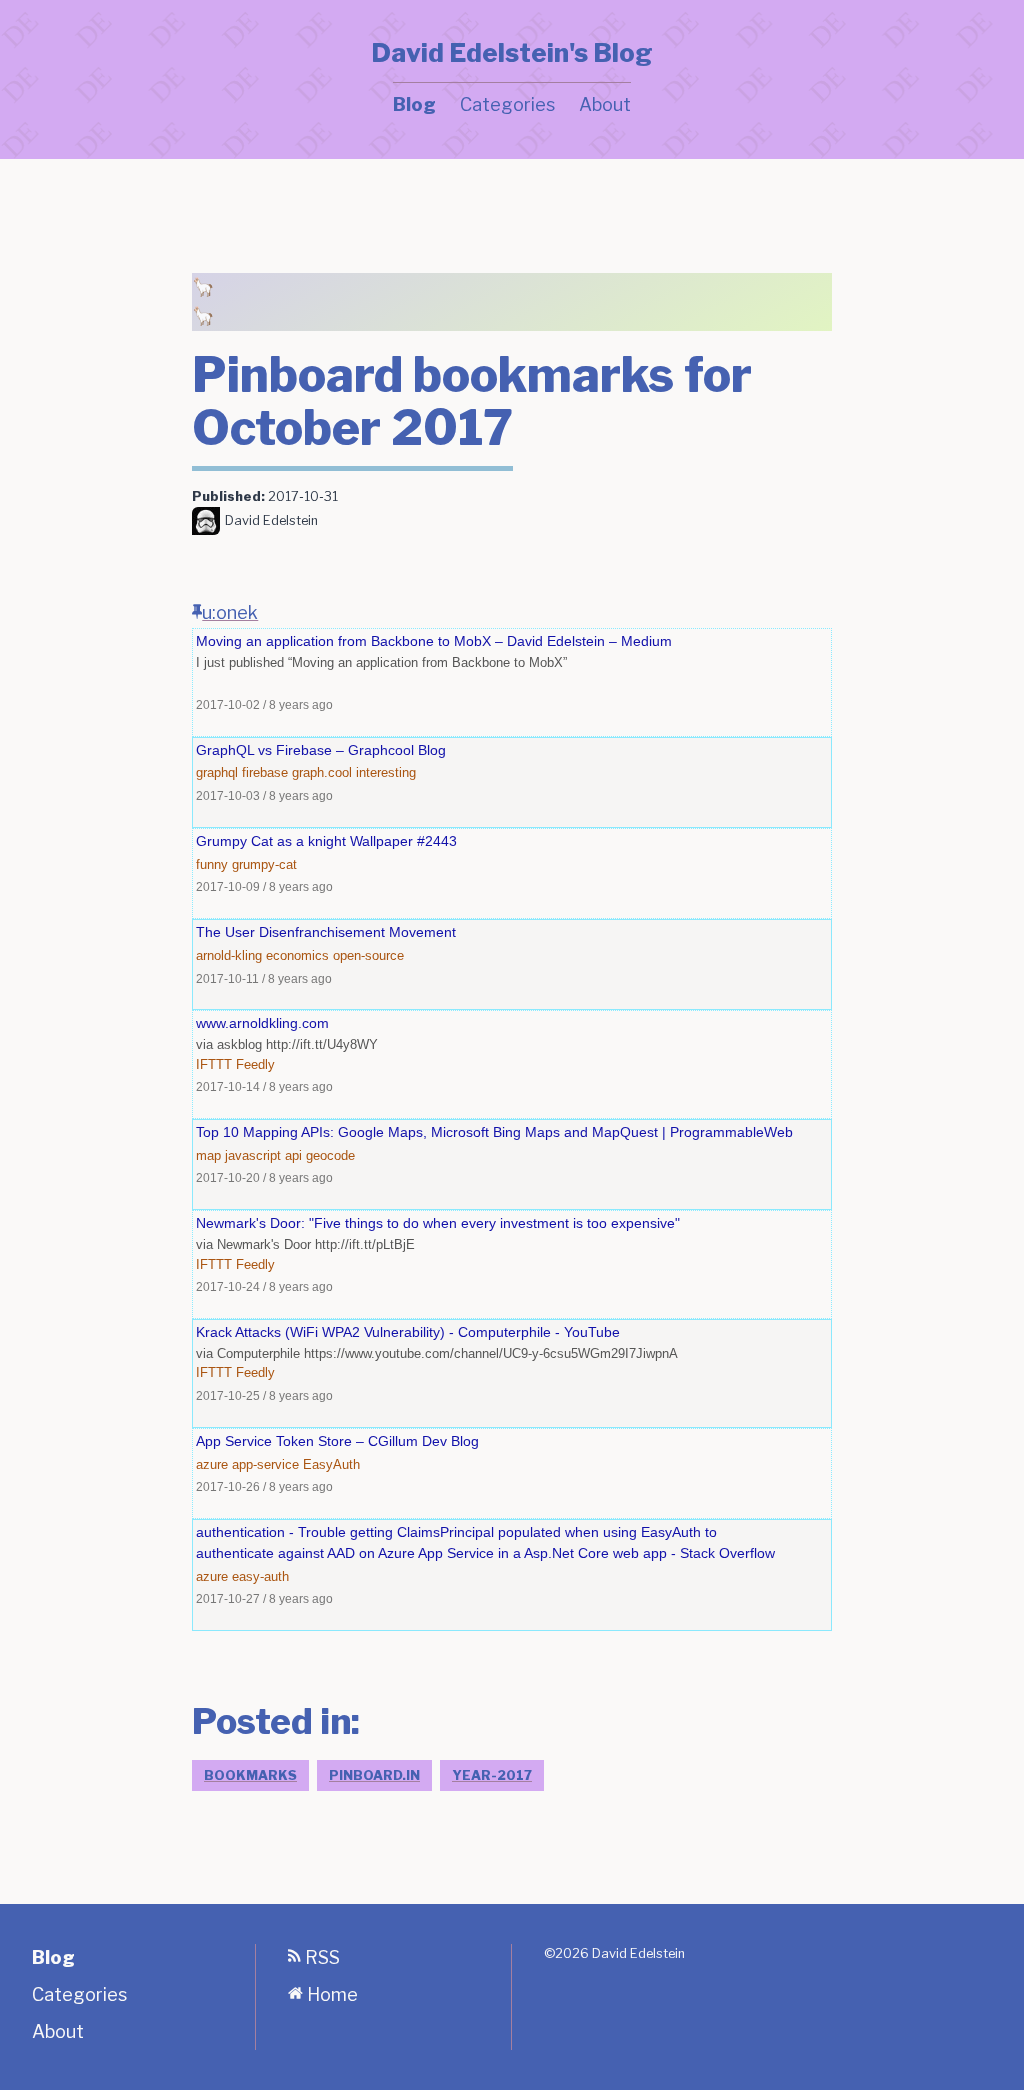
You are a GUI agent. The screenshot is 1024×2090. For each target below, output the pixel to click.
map (208, 1155)
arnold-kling (229, 955)
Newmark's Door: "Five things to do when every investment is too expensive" (438, 1223)
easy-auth (260, 1576)
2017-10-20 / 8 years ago (264, 1177)
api (293, 1155)
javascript (253, 1155)
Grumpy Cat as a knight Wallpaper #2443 (326, 841)
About (605, 104)
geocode (330, 1155)
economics (297, 955)
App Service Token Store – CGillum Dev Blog (337, 1441)
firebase (265, 772)
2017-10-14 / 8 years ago (264, 1086)
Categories (507, 104)
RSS (320, 1957)
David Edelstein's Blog (512, 53)
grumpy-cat (264, 864)
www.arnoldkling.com (262, 1023)
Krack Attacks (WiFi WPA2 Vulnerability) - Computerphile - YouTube (408, 1332)
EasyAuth (331, 1464)
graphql (217, 772)
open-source (368, 955)
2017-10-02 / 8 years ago (264, 704)
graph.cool (322, 772)
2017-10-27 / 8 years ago (264, 1598)
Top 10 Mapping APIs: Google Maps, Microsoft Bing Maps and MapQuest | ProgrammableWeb (494, 1132)
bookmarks (250, 1775)
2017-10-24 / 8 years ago (264, 1286)
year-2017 (492, 1775)
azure (212, 1464)
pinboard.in (374, 1775)
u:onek (230, 612)
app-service (265, 1464)
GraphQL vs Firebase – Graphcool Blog (321, 750)
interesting (386, 772)
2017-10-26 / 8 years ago (264, 1486)
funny (212, 864)
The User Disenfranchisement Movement (326, 932)
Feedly (255, 1064)
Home (330, 1994)
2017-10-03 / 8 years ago (264, 795)
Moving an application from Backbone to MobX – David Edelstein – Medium (434, 641)
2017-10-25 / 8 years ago (264, 1395)
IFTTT (214, 1064)
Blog (414, 104)
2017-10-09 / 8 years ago (264, 886)
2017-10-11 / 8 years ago (264, 978)
